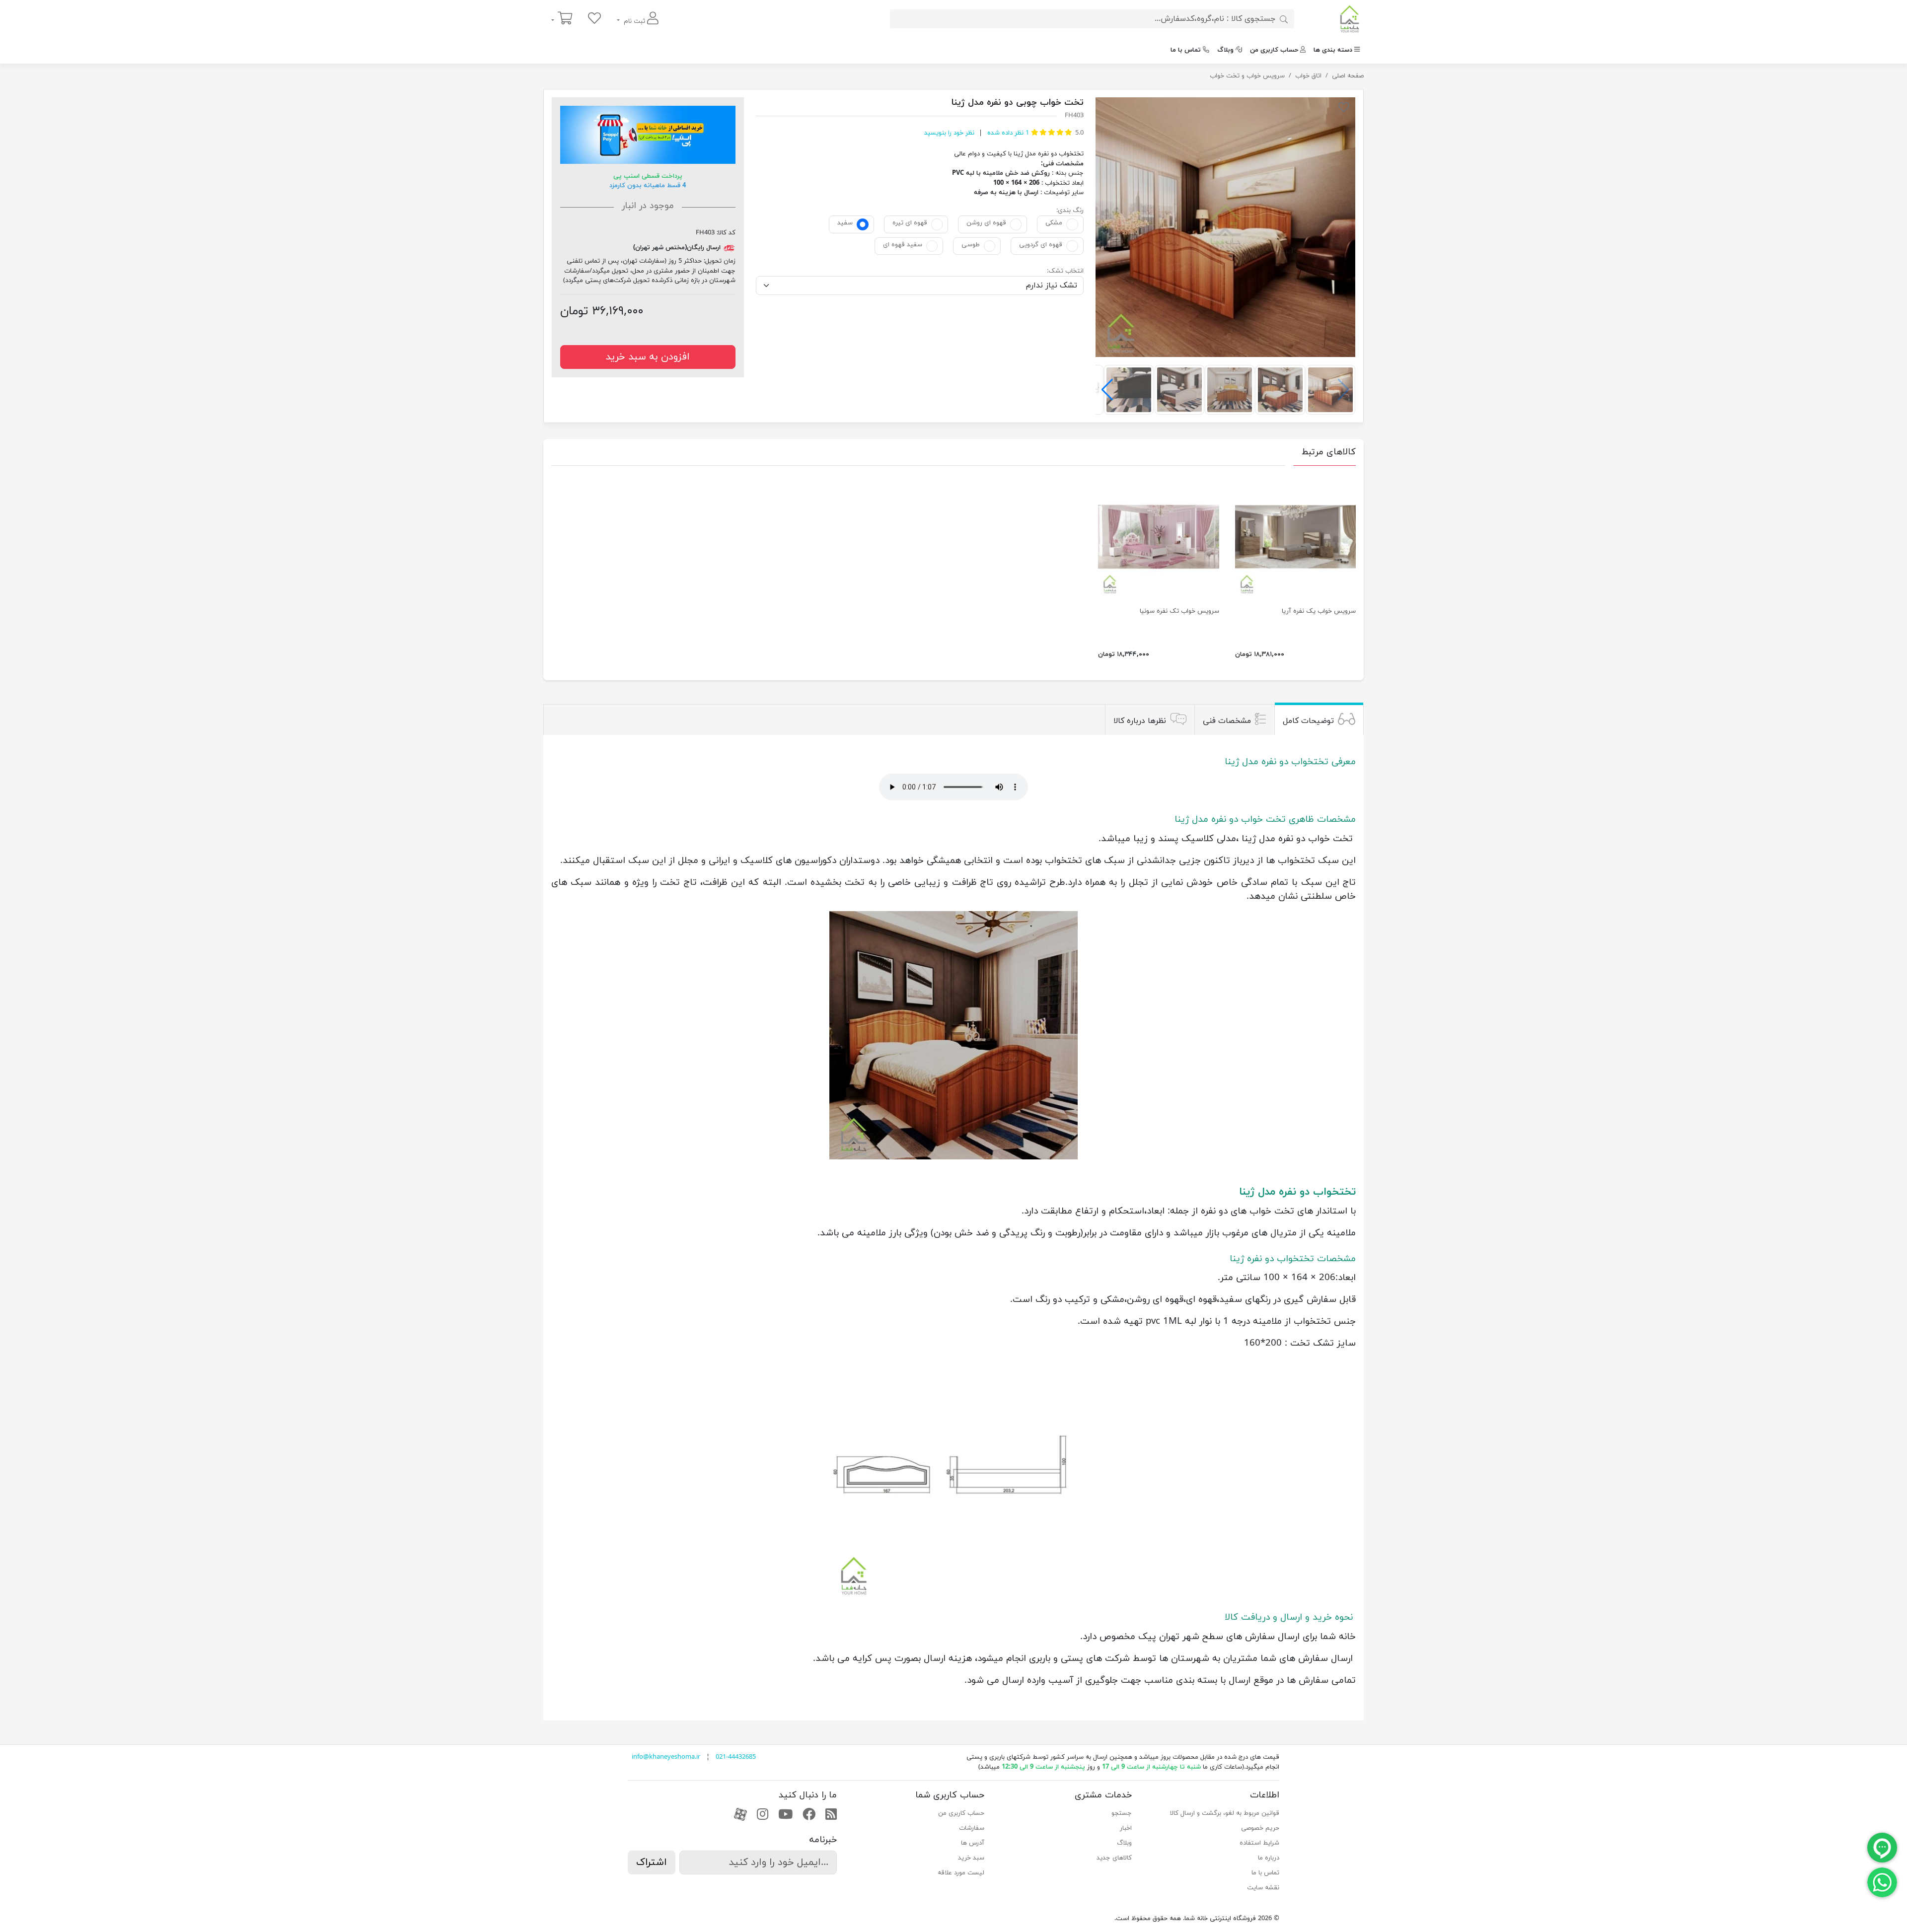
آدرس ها (973, 1843)
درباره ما (1269, 1858)
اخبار (1126, 1828)
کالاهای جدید (1114, 1858)
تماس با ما (1186, 50)
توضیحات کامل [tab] (1308, 721)
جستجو (1122, 1813)
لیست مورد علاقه (961, 1873)
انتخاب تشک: (1065, 271)
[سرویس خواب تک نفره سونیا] (1158, 537)
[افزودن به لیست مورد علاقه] (1344, 109)
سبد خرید (971, 1858)
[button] (1107, 390)
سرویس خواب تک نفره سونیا (1179, 611)
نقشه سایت (1263, 1888)
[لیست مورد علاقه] (594, 19)
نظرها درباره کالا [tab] (1140, 721)
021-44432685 (736, 1757)
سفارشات (972, 1828)
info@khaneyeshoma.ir (666, 1757)
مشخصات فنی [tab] (1227, 721)
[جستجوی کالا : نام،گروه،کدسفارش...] (1284, 19)
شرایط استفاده (1259, 1843)
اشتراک (652, 1862)
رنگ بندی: (1070, 211)
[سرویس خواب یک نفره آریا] (1295, 537)
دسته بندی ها (1333, 50)
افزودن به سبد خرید (648, 357)
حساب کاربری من (1274, 50)
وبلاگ (1225, 50)
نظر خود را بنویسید (949, 133)
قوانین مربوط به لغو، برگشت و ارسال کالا (1225, 1813)
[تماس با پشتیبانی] (1882, 1882)
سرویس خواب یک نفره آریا (1319, 611)
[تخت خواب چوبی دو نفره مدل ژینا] (1225, 227)
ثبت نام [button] (634, 21)
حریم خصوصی (1260, 1828)
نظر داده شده (1007, 133)
